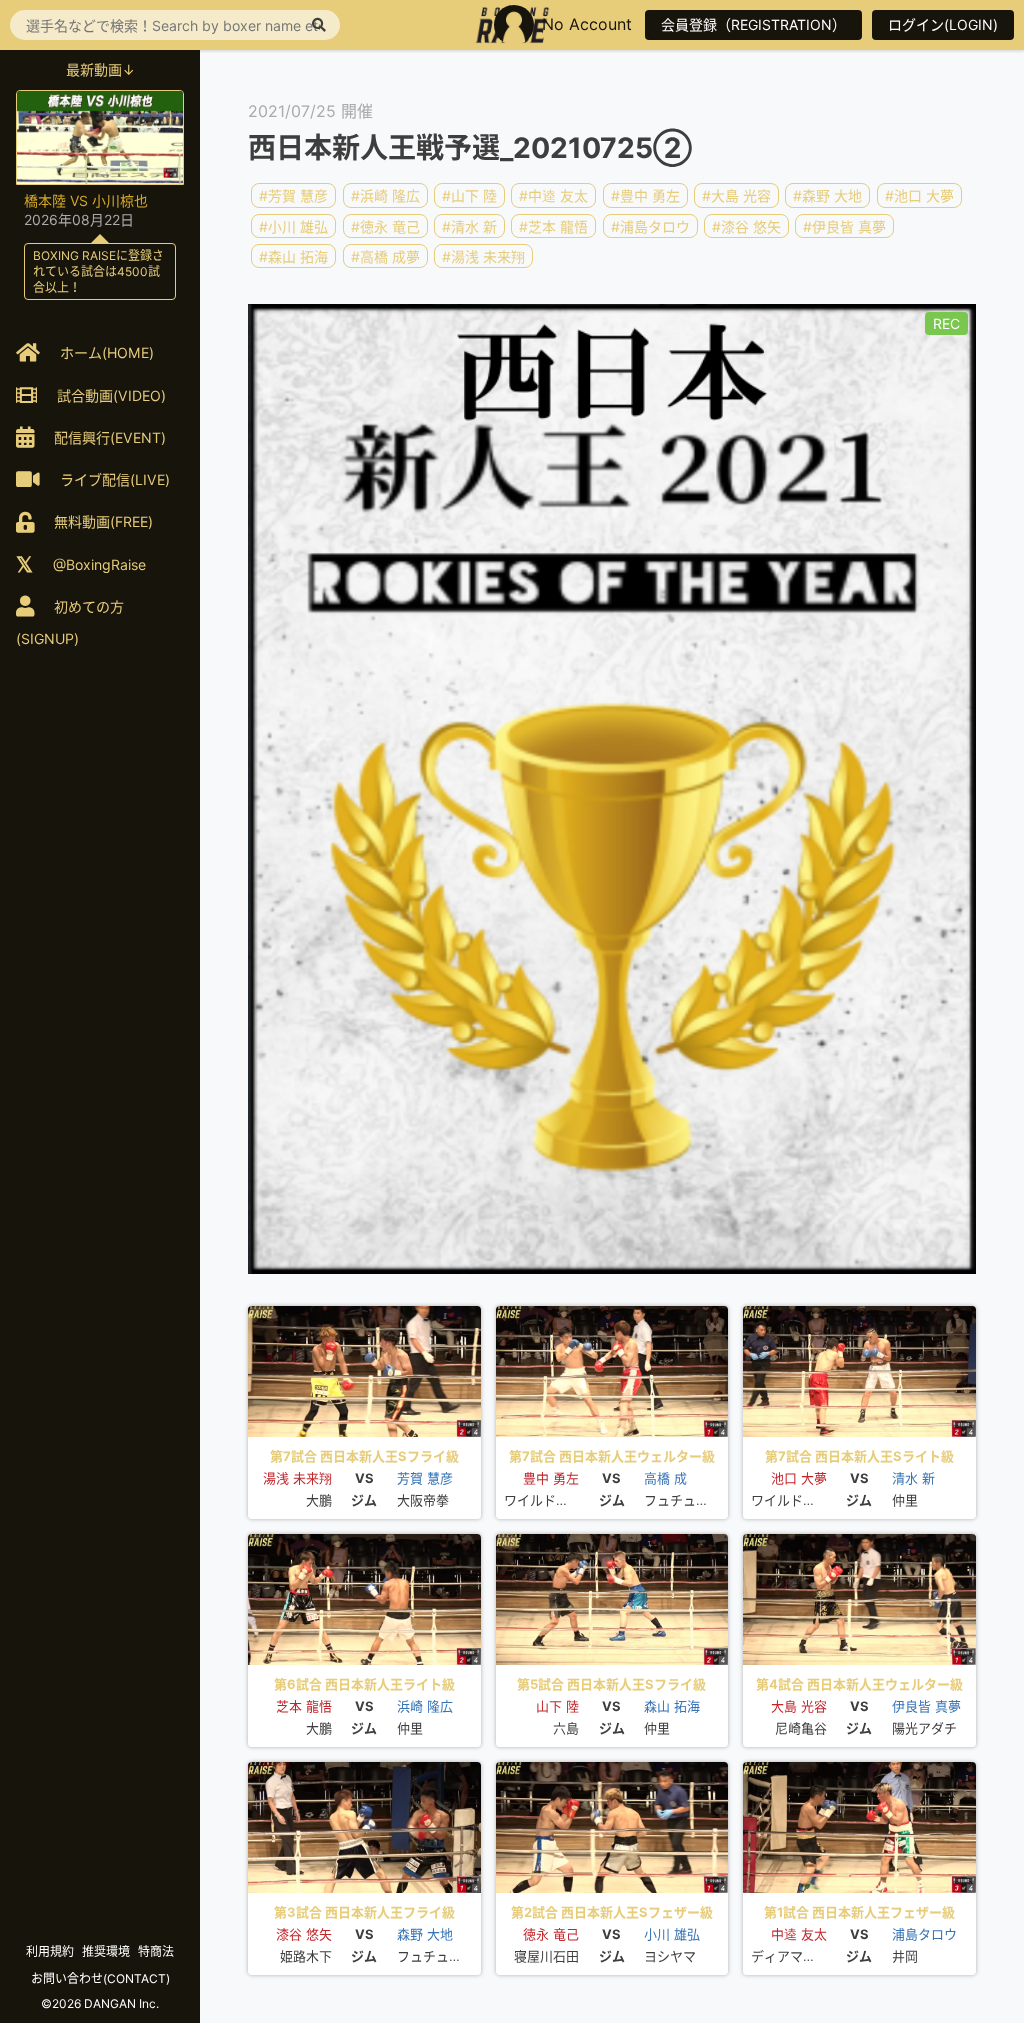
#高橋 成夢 (385, 256)
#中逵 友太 (553, 195)
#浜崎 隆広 (385, 195)
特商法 (156, 1951)
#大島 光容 (736, 195)
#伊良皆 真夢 (844, 225)
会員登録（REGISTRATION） (753, 24)
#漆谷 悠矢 (746, 225)
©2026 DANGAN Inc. (100, 2003)
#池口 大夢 (919, 195)
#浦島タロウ (650, 225)
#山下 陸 (469, 195)
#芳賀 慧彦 (293, 195)
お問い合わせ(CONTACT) (100, 1978)
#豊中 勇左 (645, 195)
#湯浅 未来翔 (483, 256)
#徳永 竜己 (385, 225)
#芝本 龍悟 (553, 225)
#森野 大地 (827, 195)
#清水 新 (469, 225)
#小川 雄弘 (293, 225)
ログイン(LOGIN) (943, 24)
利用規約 (50, 1951)
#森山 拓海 (293, 256)
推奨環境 (106, 1951)
